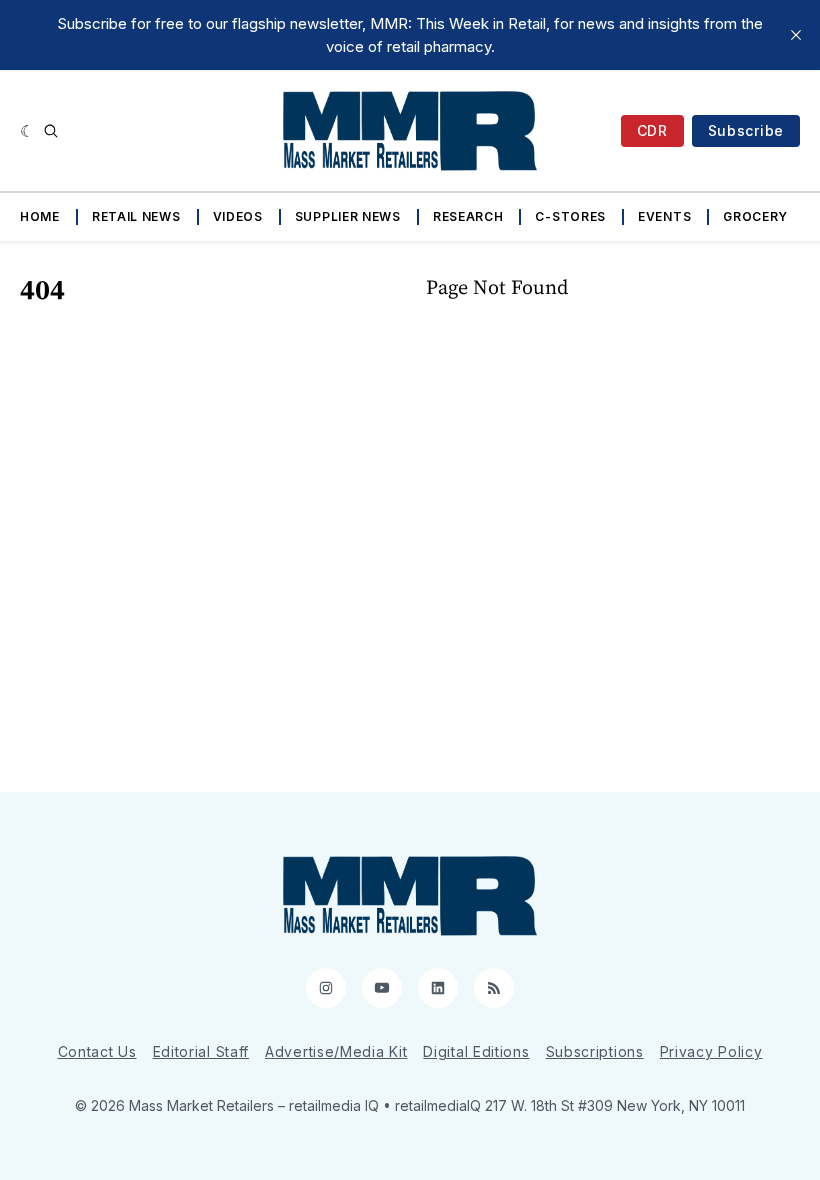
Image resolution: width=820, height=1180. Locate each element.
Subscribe (746, 130)
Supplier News (348, 216)
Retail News (136, 216)
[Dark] (27, 131)
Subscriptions (595, 1051)
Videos (238, 216)
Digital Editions (476, 1051)
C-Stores (570, 216)
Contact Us (97, 1051)
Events (664, 216)
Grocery (755, 216)
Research (468, 216)
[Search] (51, 131)
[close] (796, 35)
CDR (652, 130)
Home (40, 216)
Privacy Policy (711, 1051)
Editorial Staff (201, 1051)
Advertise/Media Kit (336, 1051)
